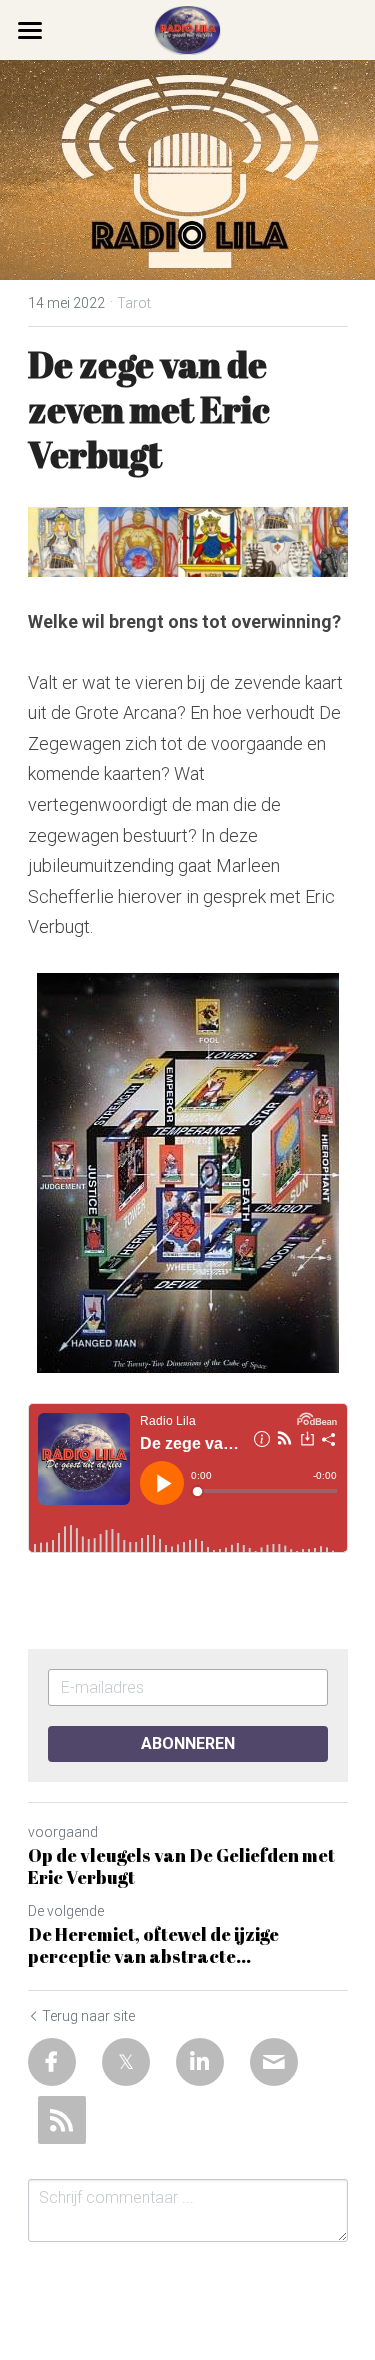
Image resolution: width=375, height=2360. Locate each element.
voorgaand (63, 1832)
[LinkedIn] (200, 2062)
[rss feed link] (62, 2120)
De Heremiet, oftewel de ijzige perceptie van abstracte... (153, 1945)
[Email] (274, 2062)
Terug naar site (88, 2016)
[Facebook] (52, 2062)
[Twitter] (126, 2062)
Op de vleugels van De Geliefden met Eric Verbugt (181, 1866)
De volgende (66, 1911)
